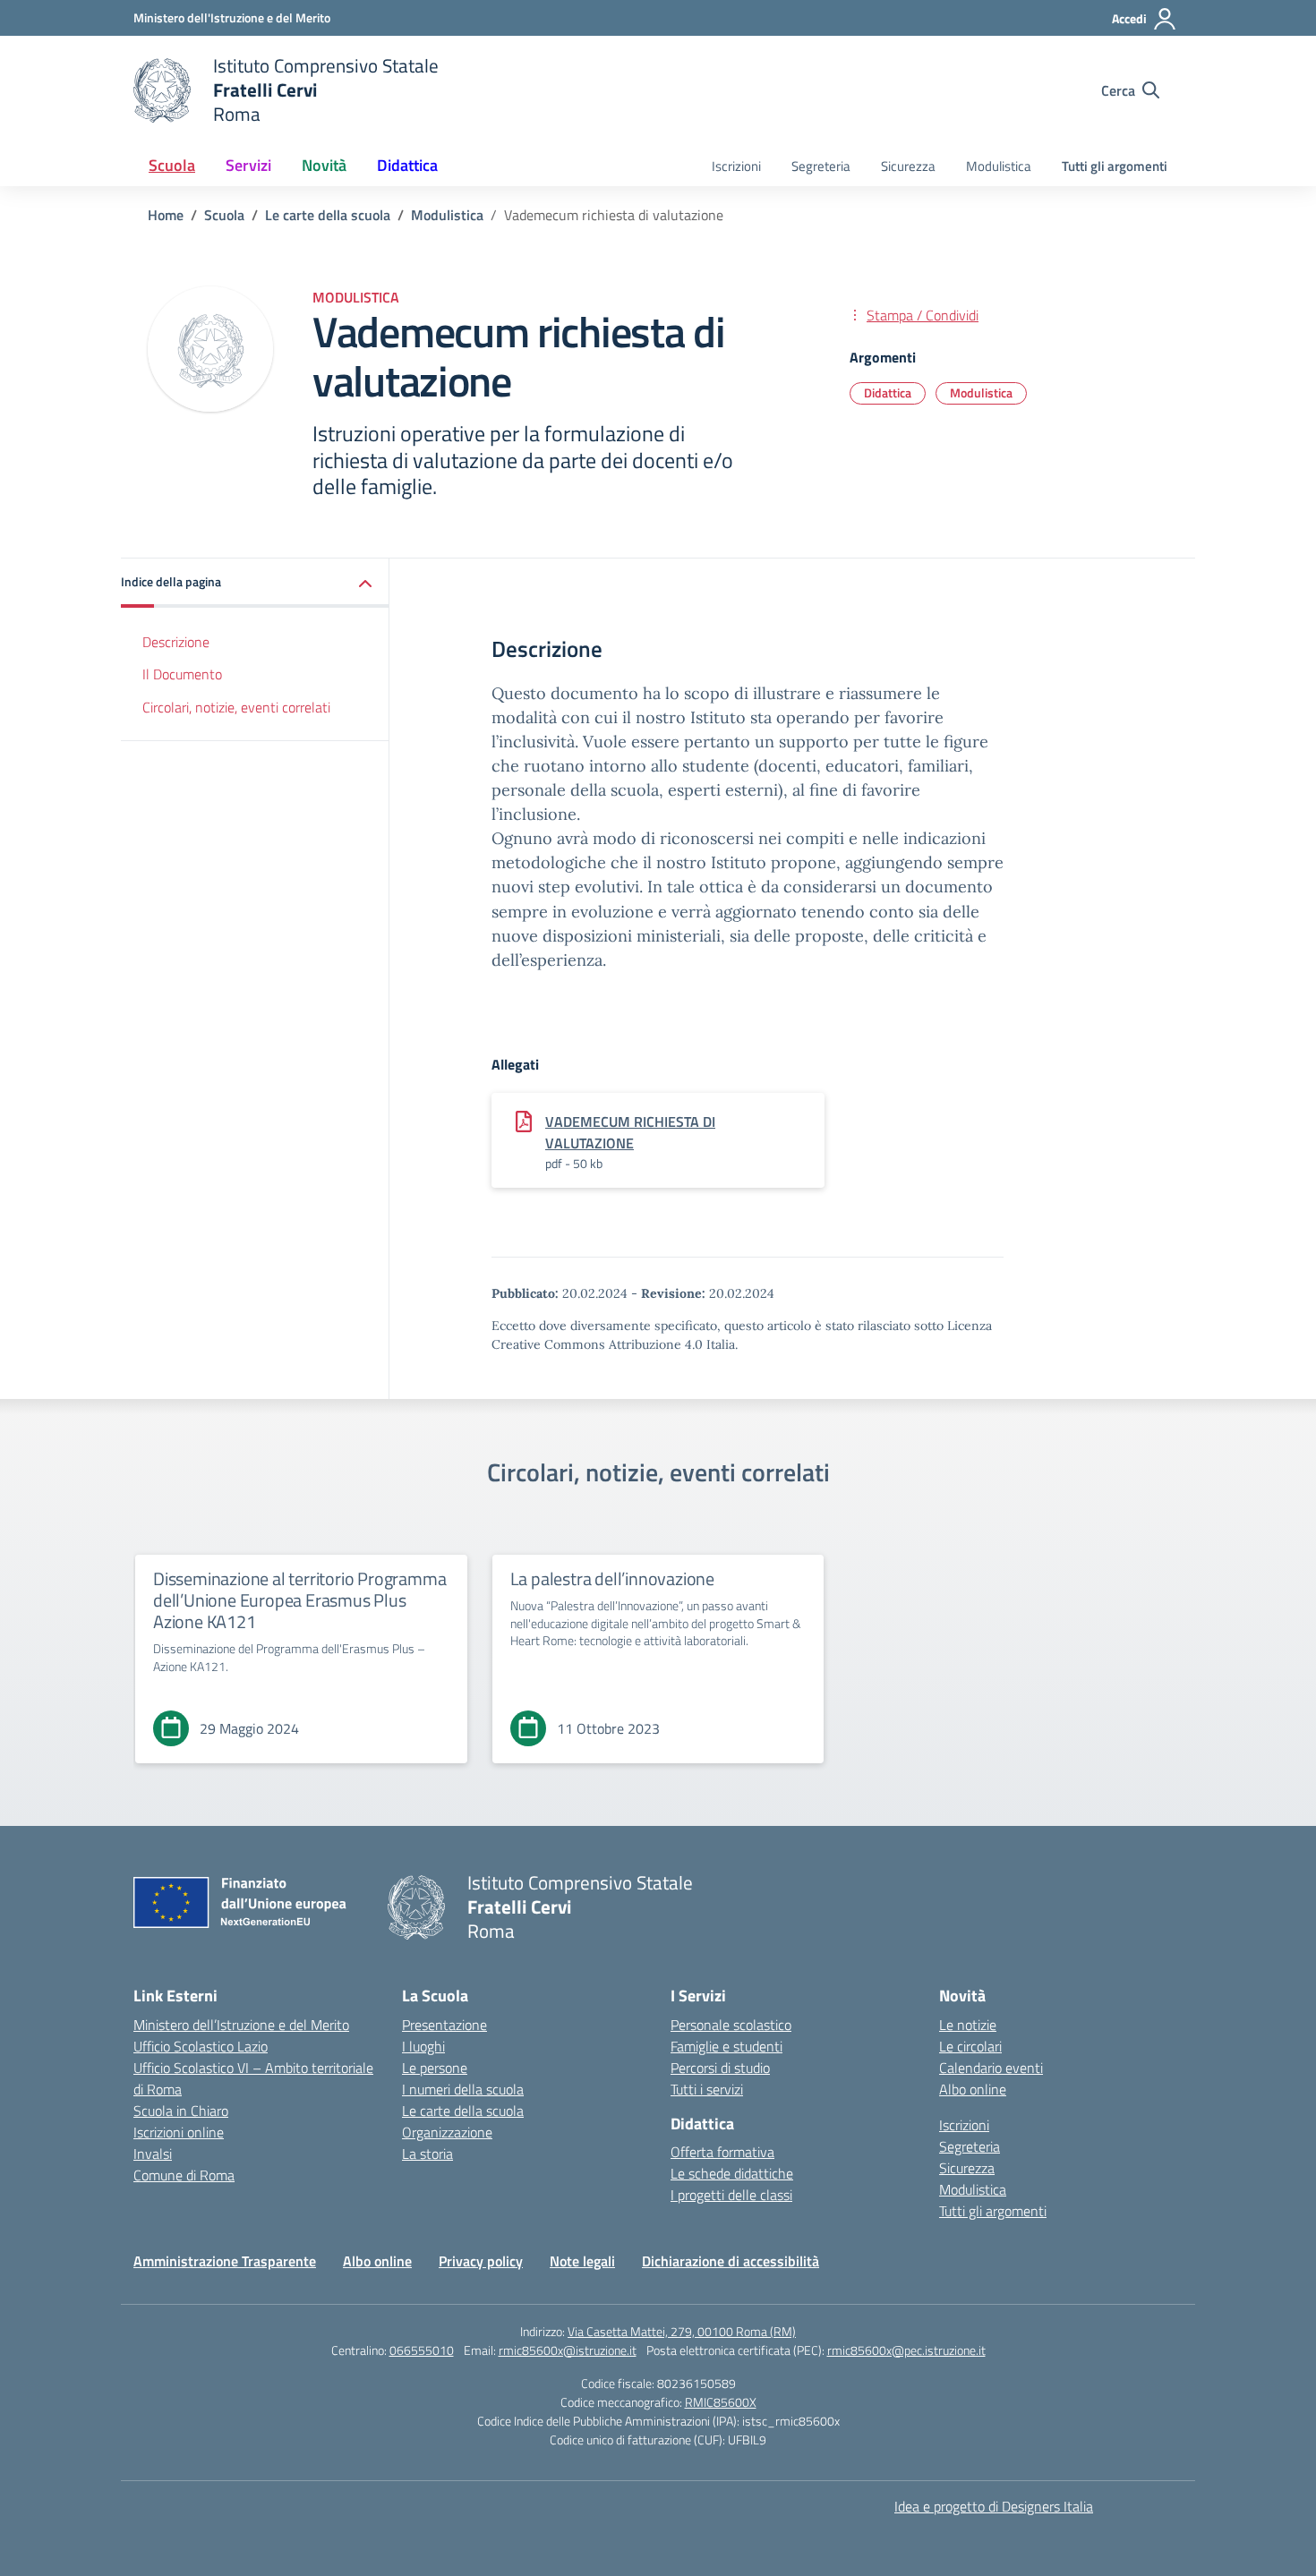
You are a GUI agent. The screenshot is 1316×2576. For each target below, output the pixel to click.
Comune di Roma (184, 2175)
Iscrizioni (736, 166)
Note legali (582, 2261)
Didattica (888, 392)
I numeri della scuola (463, 2089)
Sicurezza (908, 166)
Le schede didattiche (732, 2173)
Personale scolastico (731, 2025)
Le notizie (968, 2025)
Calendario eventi (991, 2068)
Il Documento (182, 675)
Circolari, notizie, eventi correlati (236, 708)
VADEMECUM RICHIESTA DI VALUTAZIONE (630, 1132)
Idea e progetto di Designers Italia (994, 2506)
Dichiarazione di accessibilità (731, 2261)
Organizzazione (447, 2132)
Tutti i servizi (707, 2089)
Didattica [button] (407, 165)
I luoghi (423, 2046)
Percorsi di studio (720, 2068)
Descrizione (176, 642)
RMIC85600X (721, 2402)
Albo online (973, 2089)
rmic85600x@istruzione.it (568, 2350)
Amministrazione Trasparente (225, 2261)
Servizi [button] (248, 165)
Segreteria (821, 166)
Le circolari (970, 2046)
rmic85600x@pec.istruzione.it (906, 2350)
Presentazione (444, 2025)
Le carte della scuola (463, 2111)
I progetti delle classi (731, 2195)
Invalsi (153, 2154)
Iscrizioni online (179, 2132)
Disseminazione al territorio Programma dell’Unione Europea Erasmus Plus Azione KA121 (299, 1600)
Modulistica (999, 166)
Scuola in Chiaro (181, 2111)
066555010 (422, 2350)
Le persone (435, 2068)
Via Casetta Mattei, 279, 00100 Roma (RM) (682, 2331)
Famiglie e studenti (726, 2046)
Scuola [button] (172, 165)
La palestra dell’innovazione (612, 1578)
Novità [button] (324, 165)
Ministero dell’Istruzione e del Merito (241, 2025)
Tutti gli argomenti (1115, 166)
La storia (427, 2154)
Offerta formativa (722, 2152)
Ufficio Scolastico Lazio (201, 2046)
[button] (255, 583)
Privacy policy (481, 2261)
